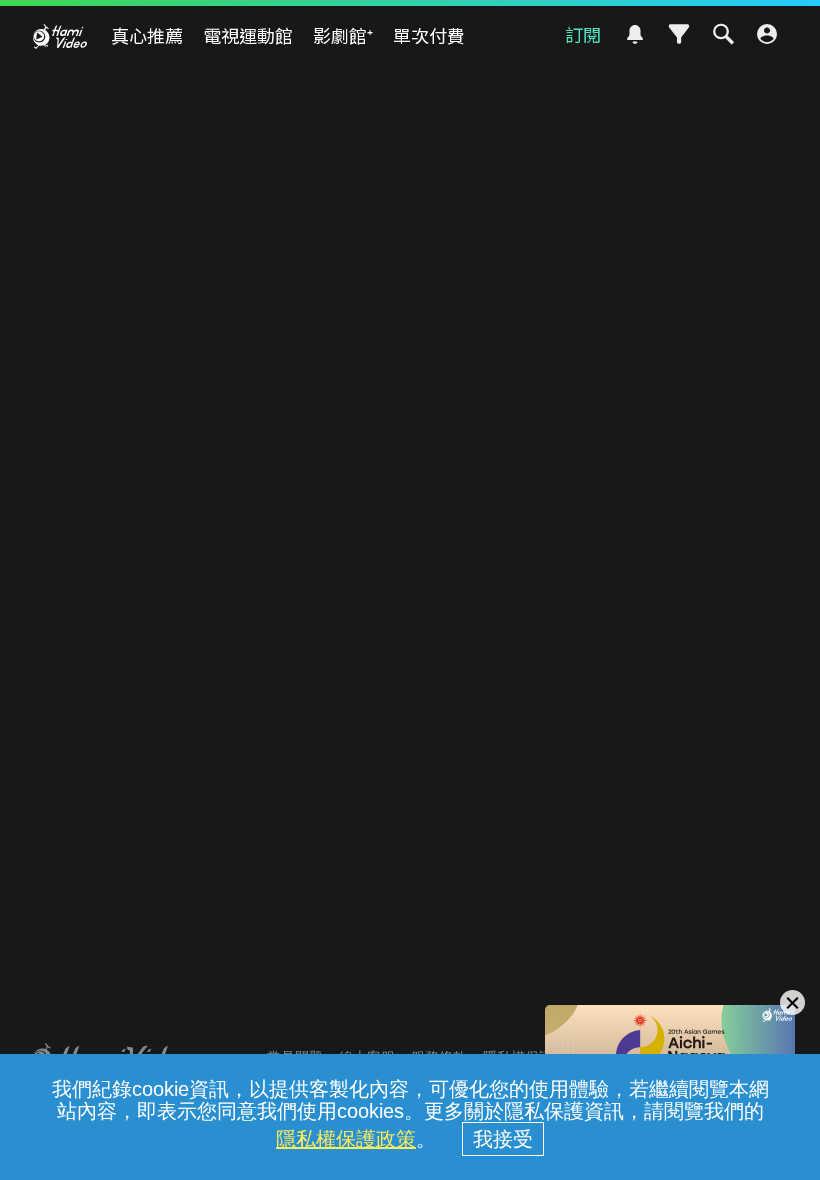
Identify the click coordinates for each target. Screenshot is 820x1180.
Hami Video (60, 36)
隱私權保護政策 (346, 1139)
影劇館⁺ (343, 35)
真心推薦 (147, 35)
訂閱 (583, 34)
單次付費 (429, 35)
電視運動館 (248, 35)
